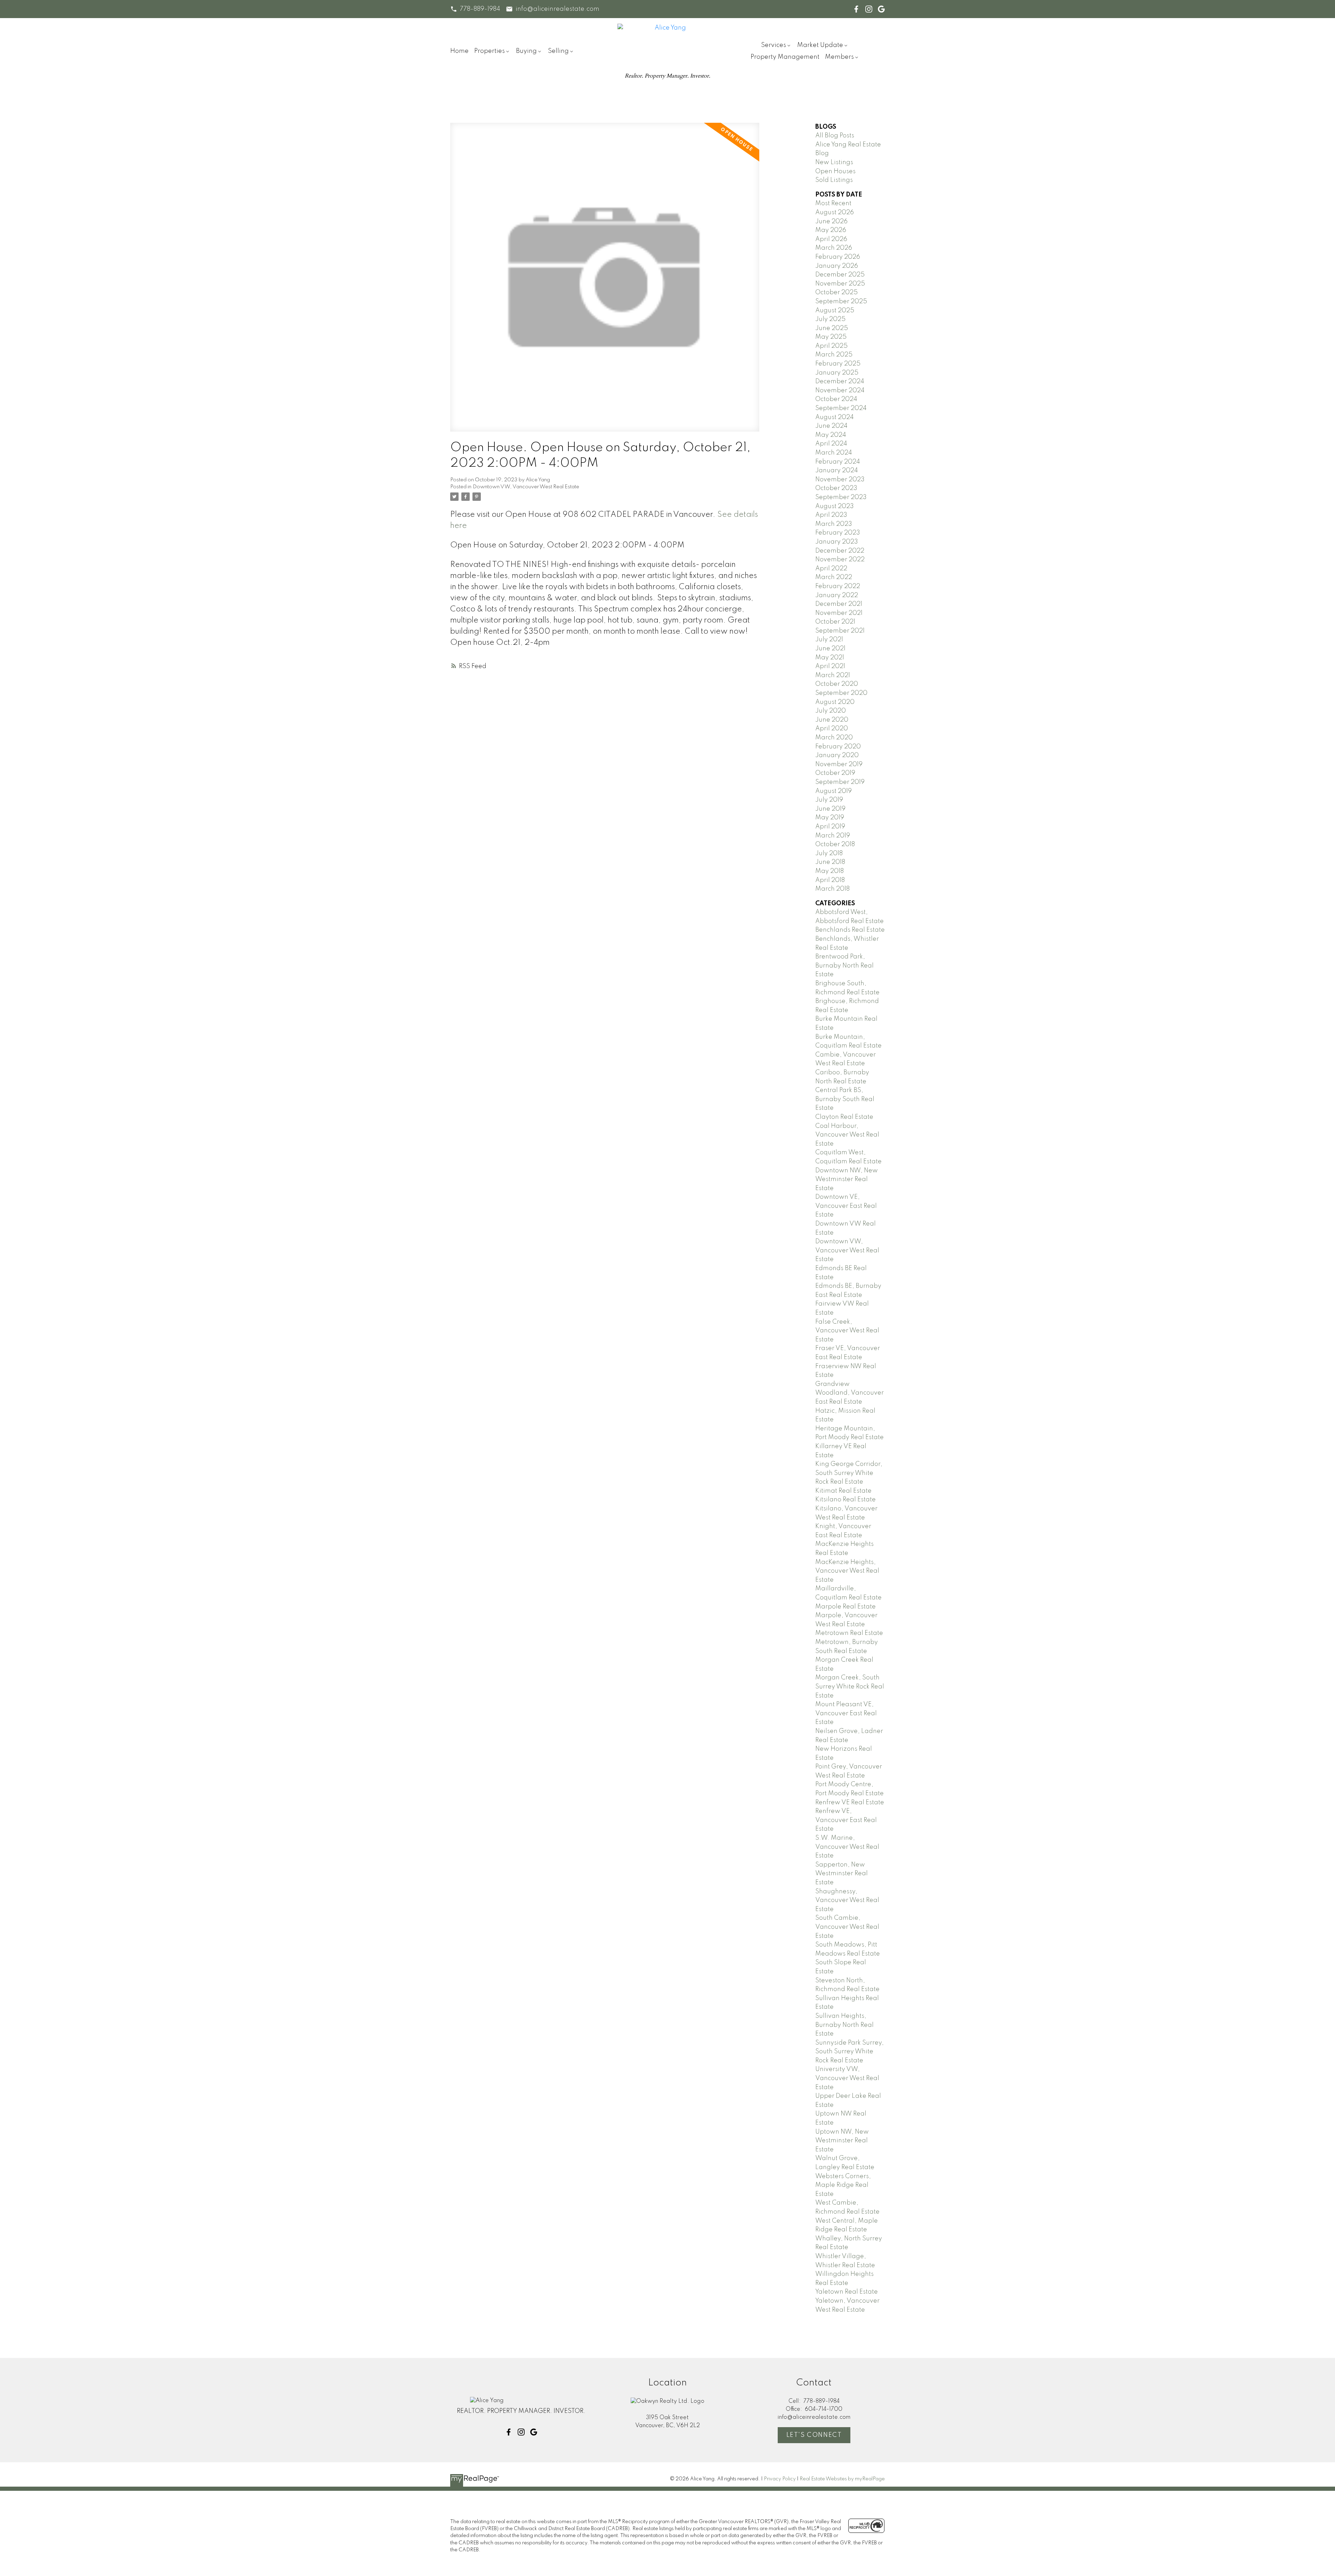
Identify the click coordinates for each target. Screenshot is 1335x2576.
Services (774, 45)
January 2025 (837, 373)
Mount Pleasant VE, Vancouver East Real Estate (846, 1713)
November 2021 (839, 613)
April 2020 (832, 729)
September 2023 (841, 497)
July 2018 (829, 853)
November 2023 (840, 480)
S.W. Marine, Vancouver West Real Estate (847, 1847)
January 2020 (837, 755)
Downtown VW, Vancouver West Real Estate (526, 487)
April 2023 (831, 515)
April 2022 (831, 569)
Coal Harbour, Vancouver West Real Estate (847, 1135)
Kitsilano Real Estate (845, 1500)
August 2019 (834, 791)
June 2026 (831, 222)
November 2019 (839, 764)
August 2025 (835, 311)
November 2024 (840, 391)
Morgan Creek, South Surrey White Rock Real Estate (850, 1687)
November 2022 (840, 560)
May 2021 (830, 658)
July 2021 (829, 640)
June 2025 (832, 328)
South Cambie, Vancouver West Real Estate (847, 1927)
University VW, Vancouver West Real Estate (847, 2078)
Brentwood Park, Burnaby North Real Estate (844, 966)
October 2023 (836, 488)
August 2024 (835, 417)
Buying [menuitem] (526, 51)
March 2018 (832, 889)
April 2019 (830, 827)
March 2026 (834, 248)
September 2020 (841, 693)
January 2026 (837, 266)
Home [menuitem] (459, 51)
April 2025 (831, 346)
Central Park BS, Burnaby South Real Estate (845, 1099)
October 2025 (836, 292)
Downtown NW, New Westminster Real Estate (847, 1179)
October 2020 (837, 684)
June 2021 (830, 649)
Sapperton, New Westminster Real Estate (842, 1874)
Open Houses (835, 171)
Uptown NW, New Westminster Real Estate (842, 2141)
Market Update (820, 45)
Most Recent (833, 203)
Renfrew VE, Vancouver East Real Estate (846, 1820)
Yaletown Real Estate (847, 2292)
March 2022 (834, 577)
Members (839, 57)
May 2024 (831, 435)
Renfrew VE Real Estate (850, 1803)
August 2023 (835, 506)
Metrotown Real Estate (849, 1633)
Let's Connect (814, 2435)
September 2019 (840, 782)
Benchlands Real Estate (850, 930)
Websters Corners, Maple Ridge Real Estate (843, 2185)
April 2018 (830, 880)
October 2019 (835, 773)
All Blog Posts (835, 136)
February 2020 (838, 747)
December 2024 (840, 382)
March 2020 (834, 738)
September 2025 (841, 302)
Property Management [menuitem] (785, 57)
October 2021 (835, 622)
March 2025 (834, 355)
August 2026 (835, 212)
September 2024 (841, 408)
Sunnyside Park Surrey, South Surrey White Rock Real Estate (849, 2052)
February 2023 (838, 533)
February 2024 (838, 462)
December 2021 (839, 604)
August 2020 (835, 702)
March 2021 (833, 675)
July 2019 (829, 800)
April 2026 (831, 239)
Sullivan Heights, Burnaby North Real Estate (844, 2025)
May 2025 (831, 337)
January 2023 (837, 542)
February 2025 (838, 364)
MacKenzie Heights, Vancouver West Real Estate (847, 1571)
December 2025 (840, 275)
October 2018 (835, 844)
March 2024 (834, 453)
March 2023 (834, 524)
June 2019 (830, 809)
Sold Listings (834, 180)
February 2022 (838, 586)
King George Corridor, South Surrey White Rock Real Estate (849, 1473)
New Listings (834, 162)
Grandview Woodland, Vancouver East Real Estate (849, 1393)
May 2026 (831, 230)
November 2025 (840, 284)
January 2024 (837, 471)
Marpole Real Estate (845, 1607)
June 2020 (832, 720)
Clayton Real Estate (844, 1117)
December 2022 (840, 551)
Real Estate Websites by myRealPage (842, 2479)
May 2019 (830, 818)
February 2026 (838, 257)
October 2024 (836, 399)
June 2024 (831, 426)
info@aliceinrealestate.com (557, 9)
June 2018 (830, 862)
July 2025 (830, 319)
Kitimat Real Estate (843, 1491)
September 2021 (840, 631)
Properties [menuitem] (489, 51)
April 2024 (831, 444)
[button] (475, 9)
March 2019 (833, 836)
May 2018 (830, 871)
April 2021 (830, 666)
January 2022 (837, 595)
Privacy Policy (780, 2479)
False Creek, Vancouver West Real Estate (847, 1331)
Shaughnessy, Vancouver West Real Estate (847, 1900)
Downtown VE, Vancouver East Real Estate (846, 1206)
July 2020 (831, 711)
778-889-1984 (480, 9)
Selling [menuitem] (558, 51)
